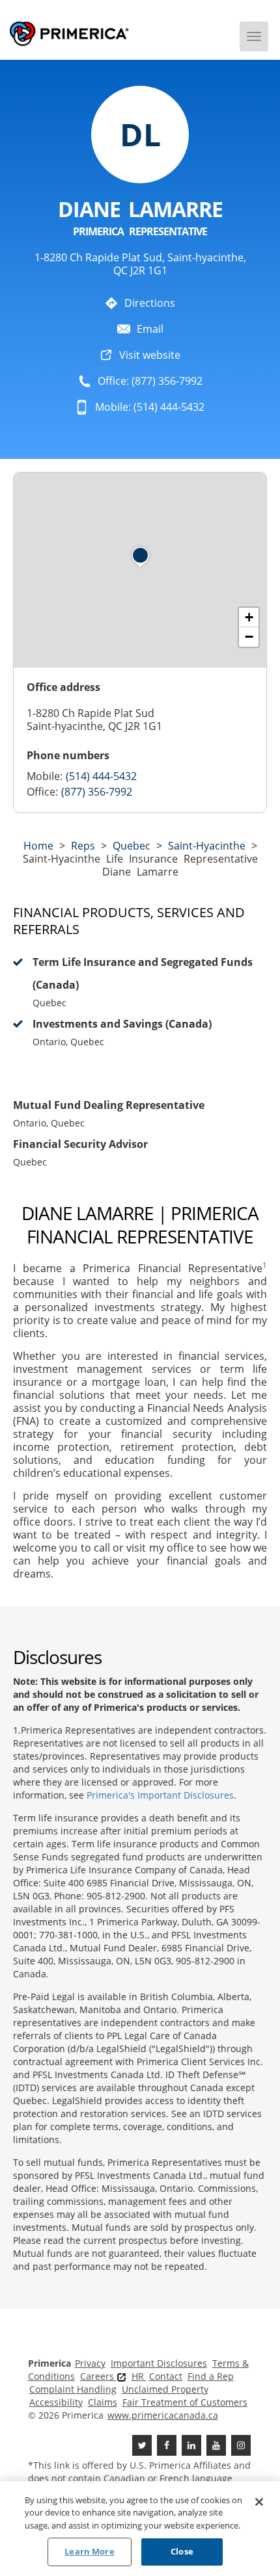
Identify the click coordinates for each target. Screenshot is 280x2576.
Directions (150, 303)
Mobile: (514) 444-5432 (150, 407)
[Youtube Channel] (216, 2445)
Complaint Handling (73, 2389)
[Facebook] (167, 2445)
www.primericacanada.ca (163, 2415)
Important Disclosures (159, 2363)
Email (150, 329)
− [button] (249, 637)
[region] (140, 2529)
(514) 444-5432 (101, 776)
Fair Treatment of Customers (185, 2402)
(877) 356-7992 (97, 792)
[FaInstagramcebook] (241, 2445)
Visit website (150, 355)
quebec (132, 846)
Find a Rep (211, 2376)
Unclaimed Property (165, 2389)
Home (38, 846)
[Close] (259, 2502)
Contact (166, 2376)
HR (139, 2376)
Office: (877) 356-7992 (150, 381)
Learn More (89, 2551)
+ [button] (249, 617)
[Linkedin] (191, 2445)
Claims (103, 2402)
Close (182, 2551)
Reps (83, 846)
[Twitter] (142, 2445)
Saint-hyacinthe (207, 846)
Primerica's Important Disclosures (160, 1795)
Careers (98, 2376)
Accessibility (56, 2402)
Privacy (90, 2363)
